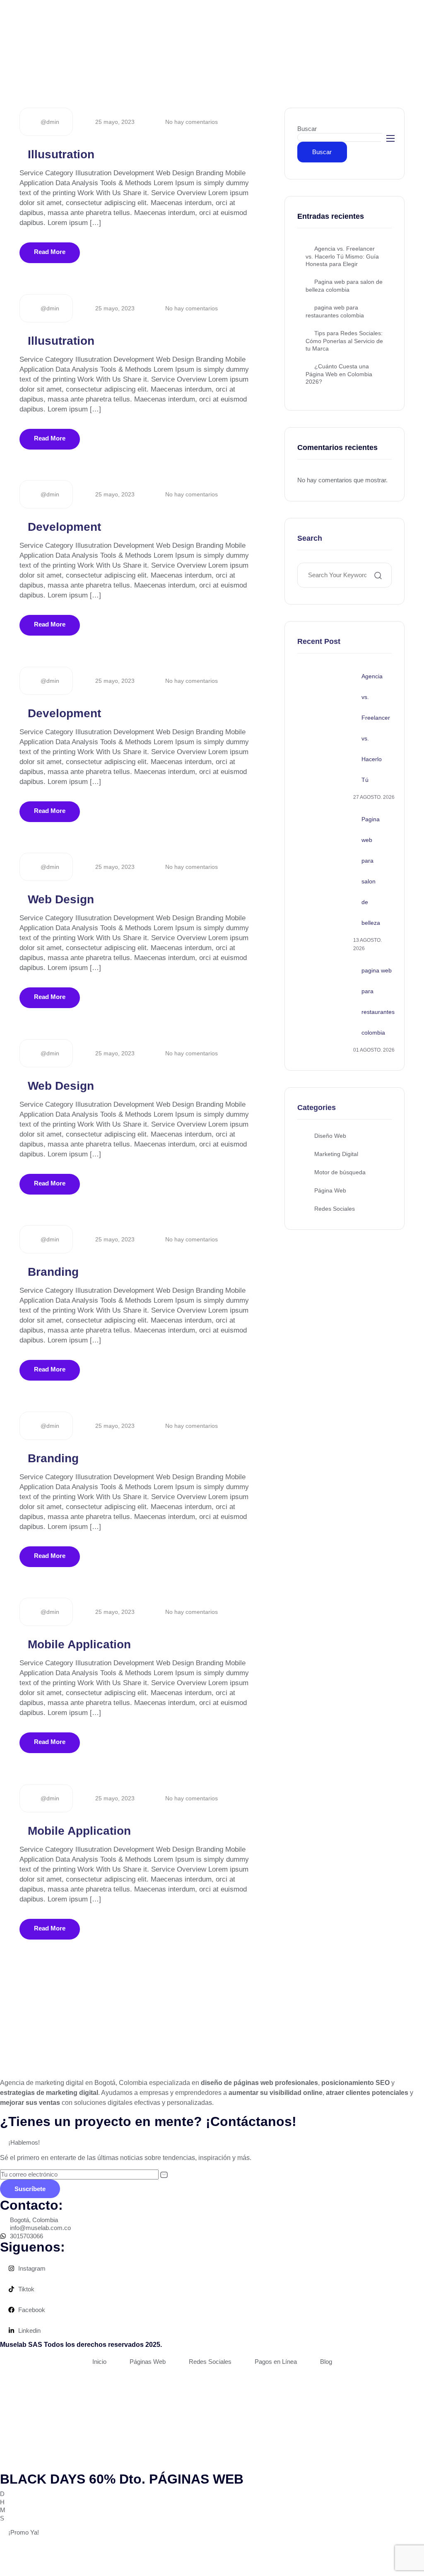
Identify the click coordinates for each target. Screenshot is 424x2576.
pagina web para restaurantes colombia (335, 311)
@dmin (49, 122)
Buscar (307, 129)
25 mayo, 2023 (114, 122)
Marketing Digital (336, 1154)
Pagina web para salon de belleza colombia (344, 286)
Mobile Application (79, 1644)
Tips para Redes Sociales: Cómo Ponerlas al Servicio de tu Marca (344, 341)
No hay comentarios (191, 122)
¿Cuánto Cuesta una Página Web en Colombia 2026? (339, 374)
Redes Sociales (335, 1209)
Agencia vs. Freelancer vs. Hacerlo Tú (376, 728)
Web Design (61, 899)
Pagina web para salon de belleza (371, 871)
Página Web (330, 1190)
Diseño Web (330, 1136)
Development (64, 527)
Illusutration (61, 154)
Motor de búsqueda (340, 1172)
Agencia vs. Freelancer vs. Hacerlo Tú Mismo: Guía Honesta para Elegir (342, 256)
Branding (53, 1272)
